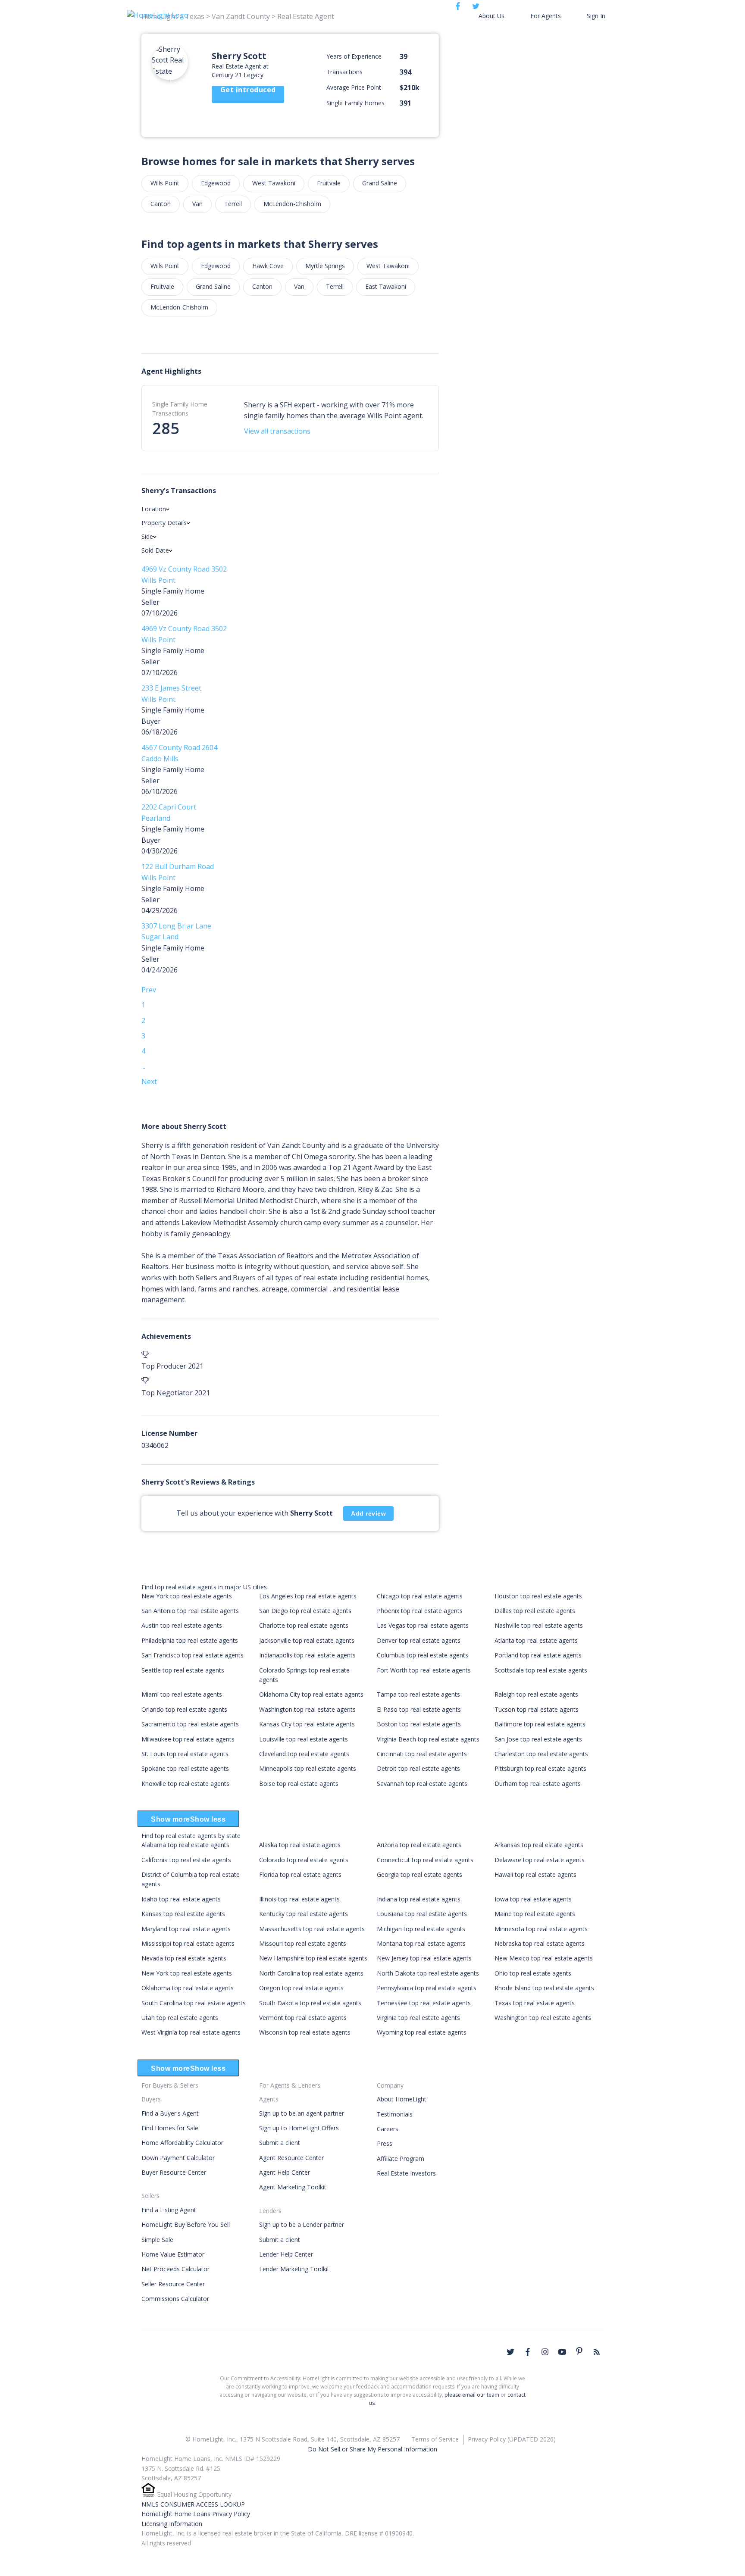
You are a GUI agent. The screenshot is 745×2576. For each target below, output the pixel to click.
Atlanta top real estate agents (536, 1640)
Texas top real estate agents (535, 2003)
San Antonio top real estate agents (190, 1611)
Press (385, 2143)
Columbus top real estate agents (423, 1655)
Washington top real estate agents (307, 1709)
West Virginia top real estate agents (191, 2032)
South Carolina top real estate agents (194, 2003)
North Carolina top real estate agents (311, 1973)
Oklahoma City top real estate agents (311, 1694)
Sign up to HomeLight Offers (299, 2128)
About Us (491, 16)
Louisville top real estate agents (304, 1739)
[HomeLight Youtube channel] (562, 2352)
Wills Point (165, 183)
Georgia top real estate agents (419, 1874)
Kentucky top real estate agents (304, 1914)
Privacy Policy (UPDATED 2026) (512, 2439)
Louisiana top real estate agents (422, 1914)
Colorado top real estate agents (304, 1860)
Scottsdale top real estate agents (541, 1670)
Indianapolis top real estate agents (307, 1655)
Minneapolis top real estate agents (308, 1768)
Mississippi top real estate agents (188, 1943)
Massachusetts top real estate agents (312, 1929)
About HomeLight (402, 2099)
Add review (368, 1513)
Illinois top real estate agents (299, 1899)
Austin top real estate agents (182, 1625)
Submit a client (280, 2143)
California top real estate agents (186, 1860)
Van (197, 204)
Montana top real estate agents (421, 1943)
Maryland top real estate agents (186, 1929)
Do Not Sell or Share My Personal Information (372, 2449)
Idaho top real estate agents (181, 1899)
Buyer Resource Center (174, 2172)
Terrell (233, 204)
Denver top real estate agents (419, 1640)
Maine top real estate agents (535, 1914)
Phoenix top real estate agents (420, 1611)
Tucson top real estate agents (537, 1709)
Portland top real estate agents (538, 1655)
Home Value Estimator (173, 2254)
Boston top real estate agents (419, 1724)
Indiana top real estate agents (419, 1899)
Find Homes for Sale (170, 2128)
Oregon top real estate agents (301, 1988)
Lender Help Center (286, 2254)
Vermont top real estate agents (303, 2018)
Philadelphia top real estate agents (190, 1640)
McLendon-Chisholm (292, 204)
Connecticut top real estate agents (425, 1860)
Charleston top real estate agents (541, 1754)
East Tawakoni (386, 286)
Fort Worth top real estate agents (424, 1670)
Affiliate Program (401, 2159)
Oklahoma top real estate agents (188, 1988)
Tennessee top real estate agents (424, 2003)
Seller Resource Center (173, 2284)
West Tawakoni (274, 183)
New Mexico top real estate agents (544, 1958)
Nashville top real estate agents (539, 1625)
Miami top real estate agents (182, 1694)
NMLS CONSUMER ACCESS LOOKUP (193, 2504)
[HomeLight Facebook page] (528, 2352)
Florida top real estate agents (300, 1874)
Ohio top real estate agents (533, 1973)
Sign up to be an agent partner (302, 2113)
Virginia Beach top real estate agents (428, 1739)
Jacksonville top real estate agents (307, 1640)
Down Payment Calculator (178, 2158)
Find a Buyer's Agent (170, 2113)
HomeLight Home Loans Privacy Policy (196, 2514)
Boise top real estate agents (299, 1784)
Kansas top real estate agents (183, 1914)
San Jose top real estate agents (538, 1739)
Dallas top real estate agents (535, 1611)
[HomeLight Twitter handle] (510, 2352)
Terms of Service (435, 2439)
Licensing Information (172, 2524)
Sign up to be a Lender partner (302, 2224)
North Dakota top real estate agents (428, 1973)
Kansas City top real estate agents (307, 1724)
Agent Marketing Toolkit (293, 2187)
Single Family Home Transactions (180, 409)
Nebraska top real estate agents (540, 1943)
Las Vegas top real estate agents (423, 1625)
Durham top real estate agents (538, 1784)
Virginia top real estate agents (418, 2018)
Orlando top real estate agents (184, 1709)
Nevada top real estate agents (184, 1958)
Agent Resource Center (291, 2158)
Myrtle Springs (325, 266)
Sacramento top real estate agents (190, 1724)
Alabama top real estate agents (185, 1845)
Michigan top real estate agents (421, 1929)
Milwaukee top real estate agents (188, 1739)
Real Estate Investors (406, 2173)
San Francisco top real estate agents (193, 1655)
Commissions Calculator (175, 2299)
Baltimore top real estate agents (540, 1724)
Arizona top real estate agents (419, 1845)
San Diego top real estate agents (305, 1611)
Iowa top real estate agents (533, 1899)
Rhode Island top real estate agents (544, 1988)
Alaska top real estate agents (300, 1845)
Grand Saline (380, 183)
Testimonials (395, 2114)
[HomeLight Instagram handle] (545, 2352)
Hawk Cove (268, 266)
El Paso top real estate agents (419, 1709)
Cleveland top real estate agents (304, 1754)
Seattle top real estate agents (183, 1670)
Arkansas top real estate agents (539, 1845)
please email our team (472, 2395)
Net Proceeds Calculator (175, 2269)
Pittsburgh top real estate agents (540, 1768)
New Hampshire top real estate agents (313, 1958)
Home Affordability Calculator (182, 2143)
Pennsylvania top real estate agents (427, 1988)
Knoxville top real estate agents (185, 1784)
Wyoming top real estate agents (422, 2032)
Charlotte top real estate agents (304, 1625)
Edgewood (216, 183)
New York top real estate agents (187, 1596)
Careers (388, 2129)
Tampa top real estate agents (418, 1694)
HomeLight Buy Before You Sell (186, 2224)
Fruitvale (329, 183)
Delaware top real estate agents (540, 1860)
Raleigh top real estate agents (536, 1694)
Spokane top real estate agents (185, 1768)
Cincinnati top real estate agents (422, 1754)
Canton (161, 204)
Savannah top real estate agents (422, 1784)
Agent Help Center (285, 2172)
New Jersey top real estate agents (424, 1958)
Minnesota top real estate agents (541, 1929)
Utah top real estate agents (180, 2018)
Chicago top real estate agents (420, 1596)
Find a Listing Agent (169, 2210)
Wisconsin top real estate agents (305, 2032)
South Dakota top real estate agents (310, 2003)
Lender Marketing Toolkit (294, 2269)
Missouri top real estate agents (303, 1943)
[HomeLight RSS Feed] (597, 2352)
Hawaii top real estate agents (535, 1874)
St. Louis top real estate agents (185, 1754)
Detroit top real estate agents (418, 1768)
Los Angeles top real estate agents (308, 1596)
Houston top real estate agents (538, 1596)
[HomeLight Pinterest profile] (579, 2351)
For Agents (546, 16)
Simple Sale (157, 2240)
